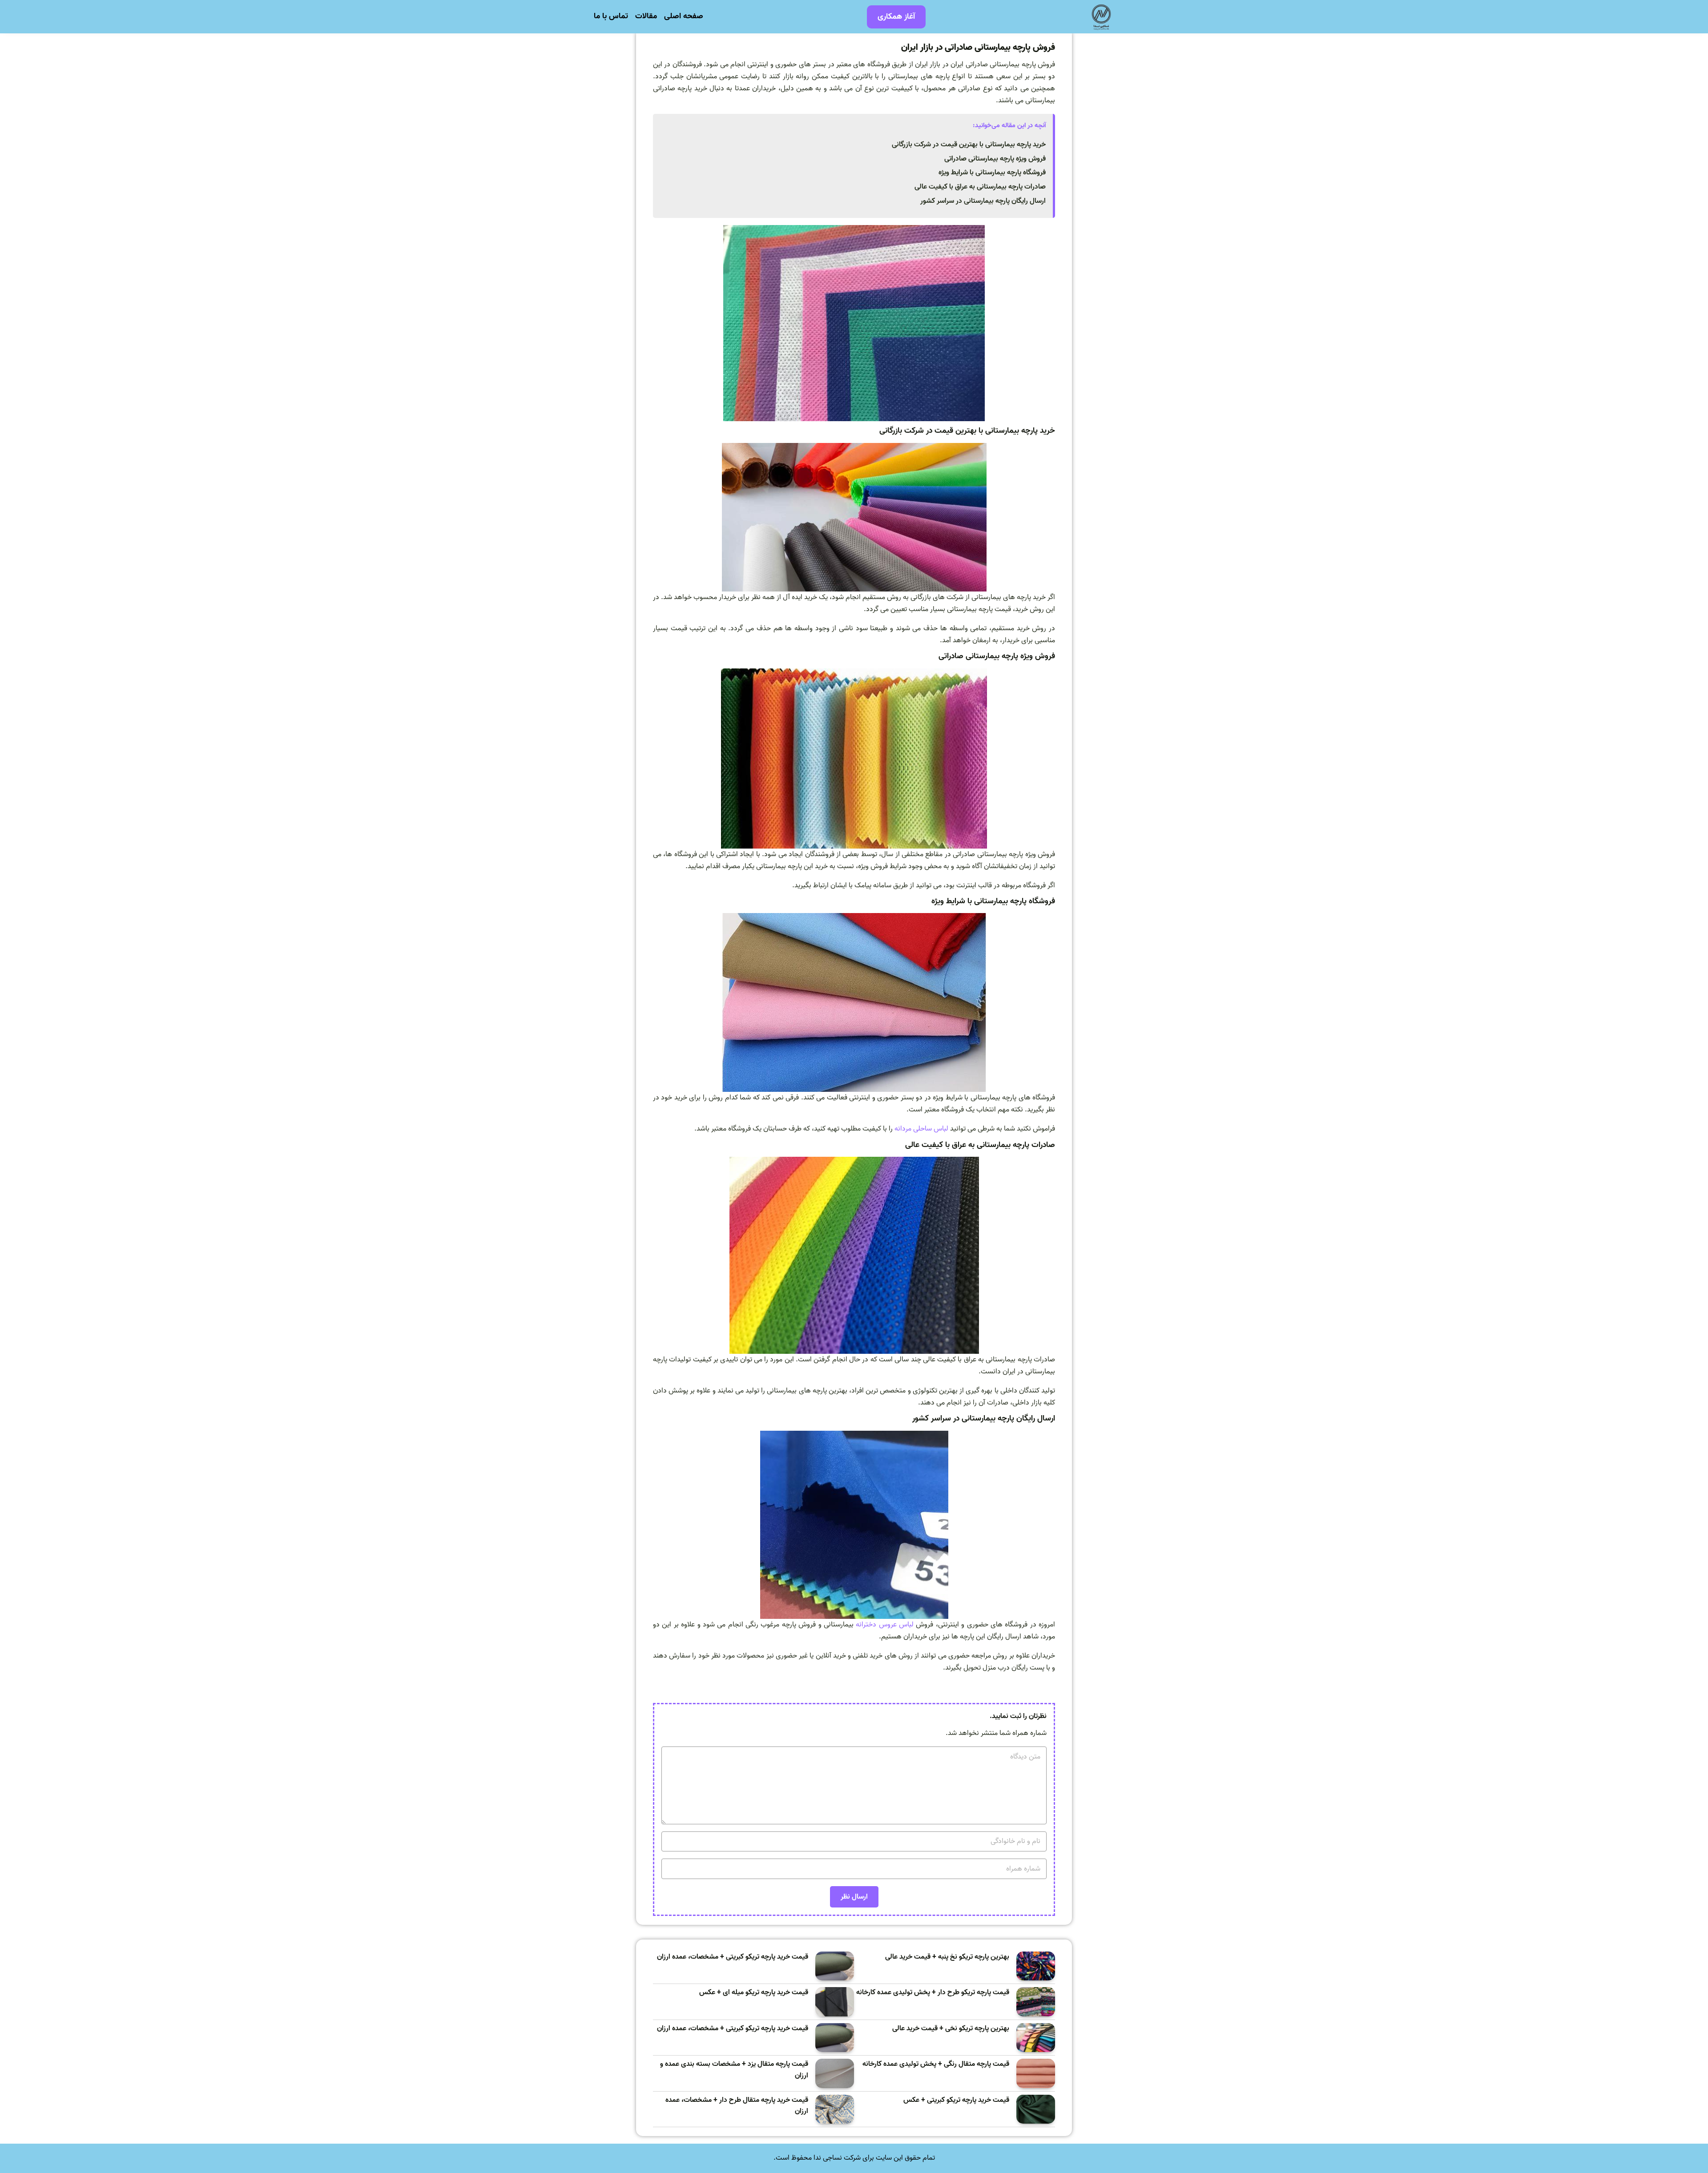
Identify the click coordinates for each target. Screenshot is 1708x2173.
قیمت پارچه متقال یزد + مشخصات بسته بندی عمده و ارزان (734, 2070)
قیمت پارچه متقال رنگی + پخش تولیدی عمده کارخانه (936, 2064)
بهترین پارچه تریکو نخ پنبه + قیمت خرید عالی (947, 1957)
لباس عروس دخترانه (885, 1625)
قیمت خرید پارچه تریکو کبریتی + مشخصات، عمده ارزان (733, 1957)
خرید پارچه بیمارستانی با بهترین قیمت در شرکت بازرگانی (969, 145)
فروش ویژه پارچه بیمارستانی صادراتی (995, 159)
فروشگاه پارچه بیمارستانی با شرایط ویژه (992, 173)
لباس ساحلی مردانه (921, 1129)
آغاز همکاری (896, 17)
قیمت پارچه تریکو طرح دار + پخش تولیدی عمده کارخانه (933, 1993)
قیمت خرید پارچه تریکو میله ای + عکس (754, 1993)
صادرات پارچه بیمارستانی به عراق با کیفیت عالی (980, 187)
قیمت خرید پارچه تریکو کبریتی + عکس (956, 2100)
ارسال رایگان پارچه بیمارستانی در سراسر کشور (983, 201)
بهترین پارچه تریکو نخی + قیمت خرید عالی (951, 2029)
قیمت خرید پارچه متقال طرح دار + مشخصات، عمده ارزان (737, 2106)
